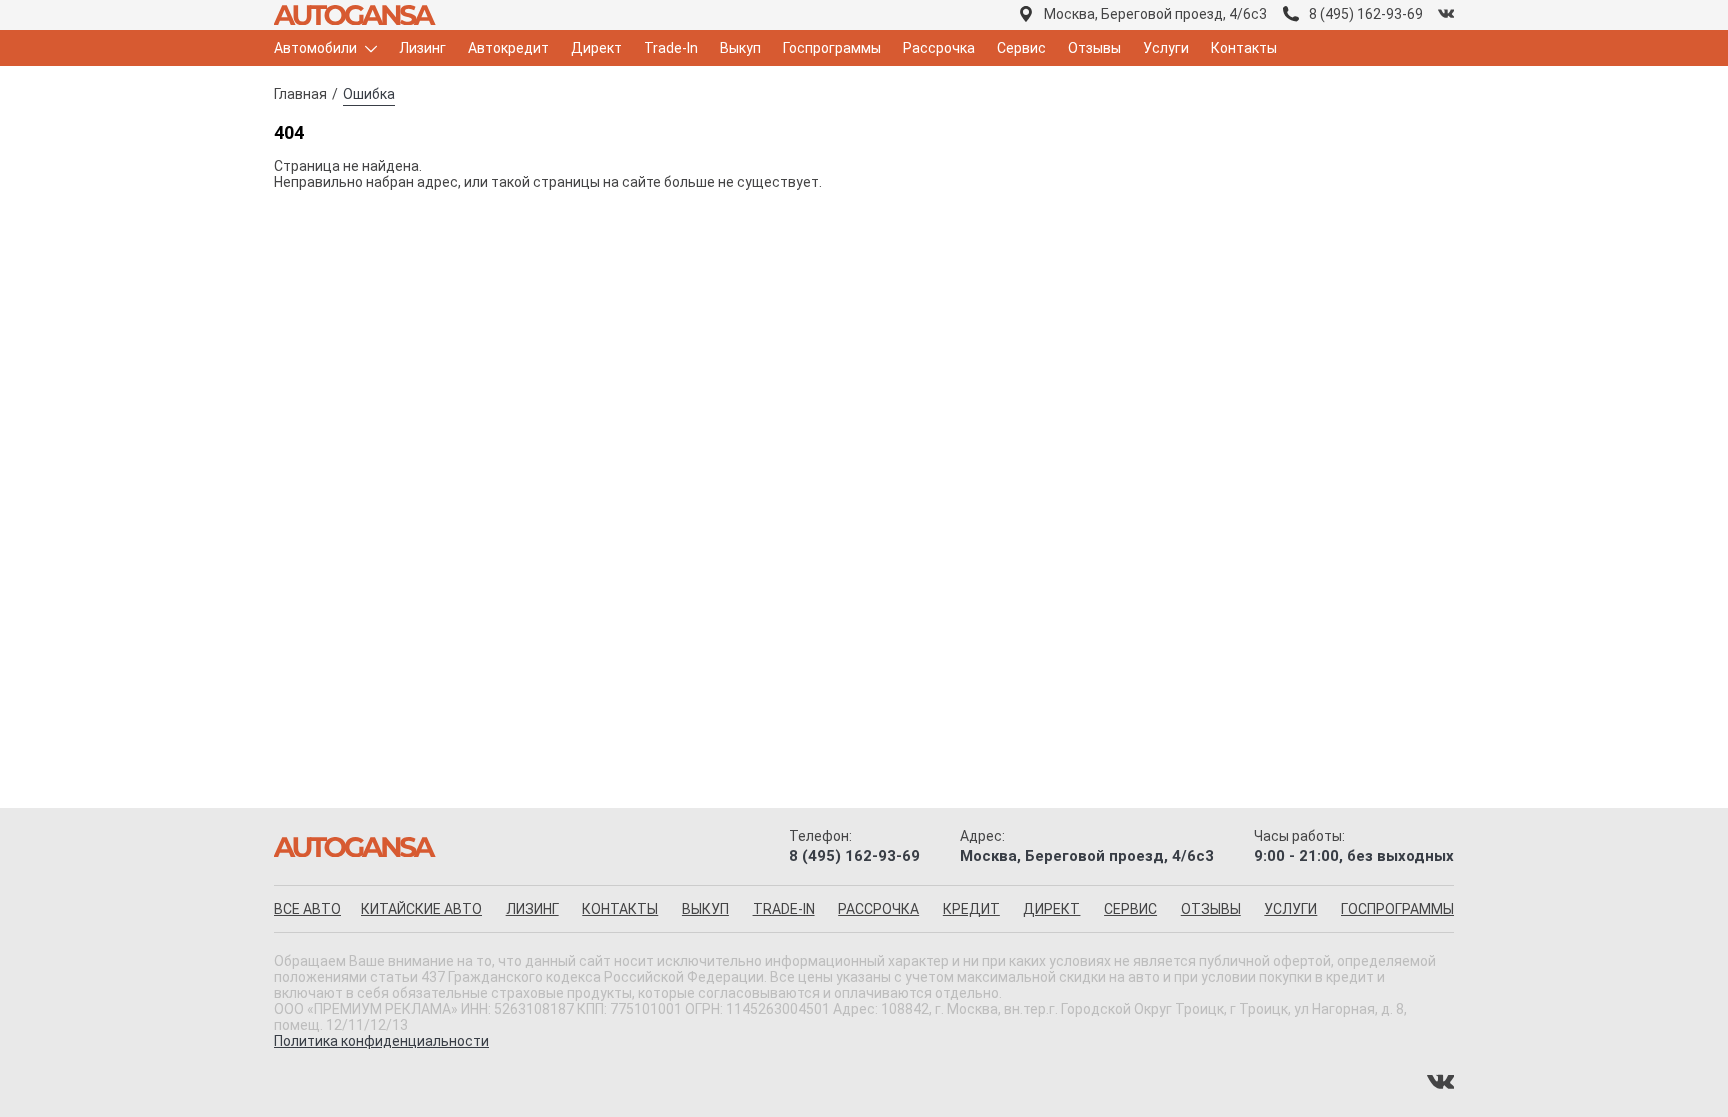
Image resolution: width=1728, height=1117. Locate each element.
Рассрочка (939, 48)
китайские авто (421, 909)
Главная (300, 94)
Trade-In (671, 48)
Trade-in (784, 909)
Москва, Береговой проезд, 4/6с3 (1155, 14)
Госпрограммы (832, 48)
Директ (596, 48)
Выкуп (740, 48)
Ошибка (369, 94)
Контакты (1244, 48)
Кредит (971, 909)
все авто (307, 909)
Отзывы (1094, 48)
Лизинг (422, 48)
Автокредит (508, 48)
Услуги (1166, 48)
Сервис (1021, 48)
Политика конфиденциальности (381, 1041)
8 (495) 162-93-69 (1366, 14)
